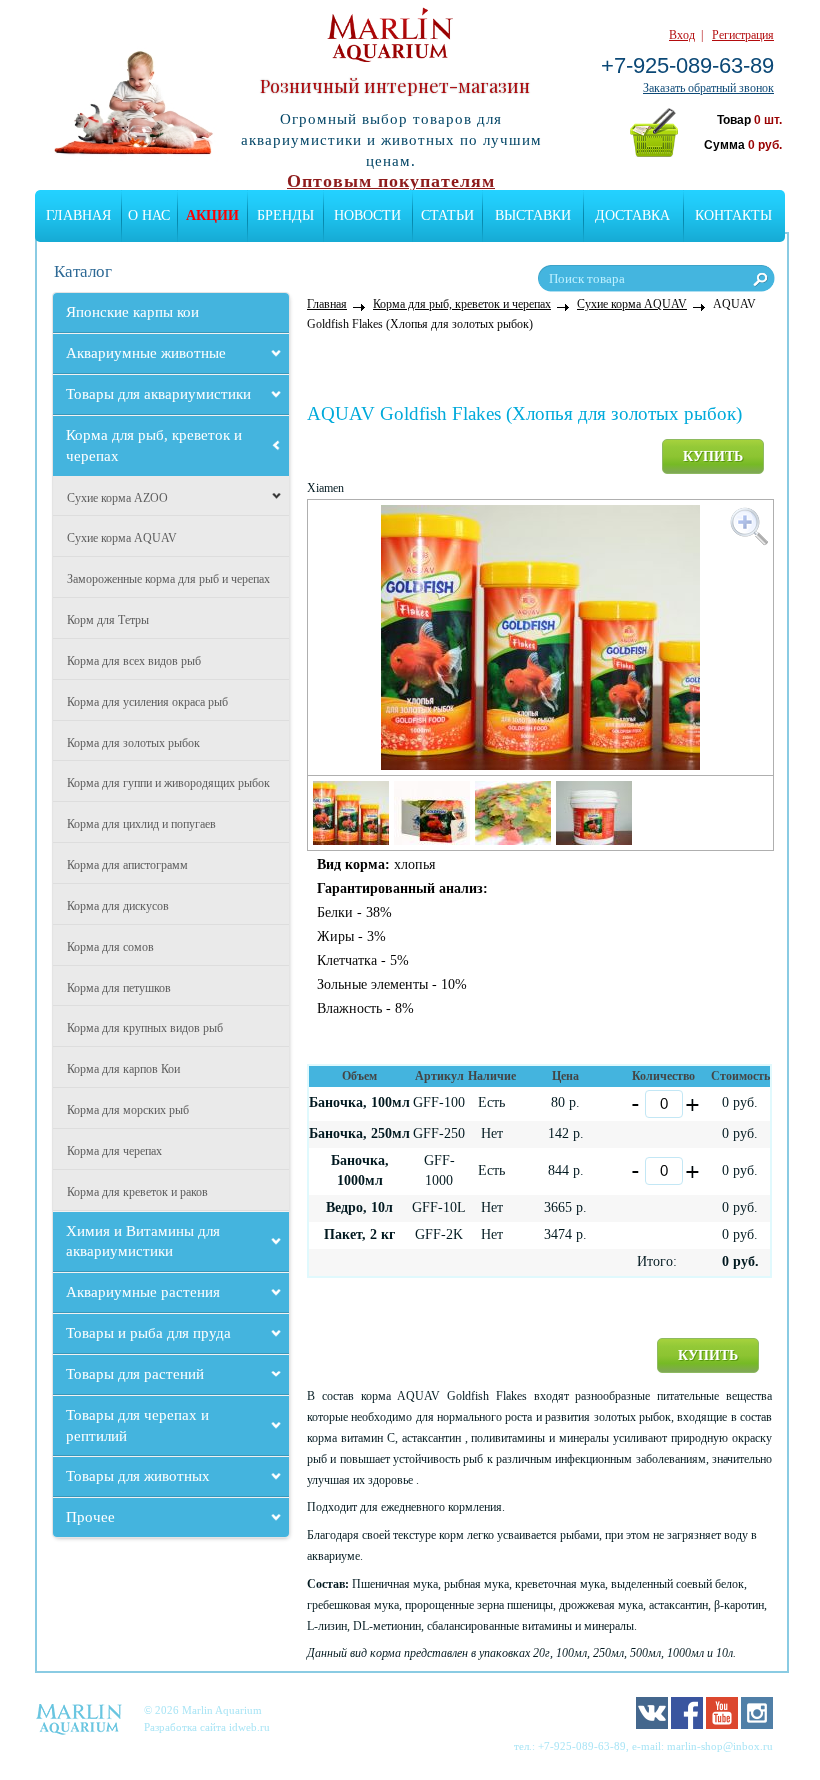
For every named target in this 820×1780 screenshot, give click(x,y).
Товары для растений (135, 1374)
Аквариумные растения (143, 1292)
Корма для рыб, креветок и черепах (154, 445)
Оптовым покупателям (391, 181)
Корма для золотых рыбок (133, 743)
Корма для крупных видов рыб (145, 1028)
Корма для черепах (114, 1151)
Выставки (533, 215)
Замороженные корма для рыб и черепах (168, 579)
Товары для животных (138, 1476)
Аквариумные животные (146, 353)
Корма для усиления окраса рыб (147, 702)
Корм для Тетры (108, 620)
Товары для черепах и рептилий (137, 1425)
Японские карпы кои (132, 312)
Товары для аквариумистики (158, 394)
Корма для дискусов (118, 906)
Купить (713, 456)
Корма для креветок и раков (137, 1192)
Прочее (90, 1517)
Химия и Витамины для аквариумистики (143, 1241)
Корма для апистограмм (127, 865)
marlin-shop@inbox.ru (720, 1746)
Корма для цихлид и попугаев (141, 824)
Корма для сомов (110, 947)
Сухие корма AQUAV (122, 538)
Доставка (632, 215)
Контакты (733, 215)
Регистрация (743, 35)
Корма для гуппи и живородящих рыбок (168, 783)
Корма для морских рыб (128, 1110)
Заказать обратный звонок (708, 88)
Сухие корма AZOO (117, 498)
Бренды (285, 215)
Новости (367, 215)
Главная (78, 215)
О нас (149, 215)
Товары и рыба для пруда (148, 1333)
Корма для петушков (119, 988)
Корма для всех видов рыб (134, 661)
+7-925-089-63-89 (687, 65)
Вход (682, 35)
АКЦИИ (212, 215)
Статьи (447, 215)
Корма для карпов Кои (123, 1069)
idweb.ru (249, 1727)
